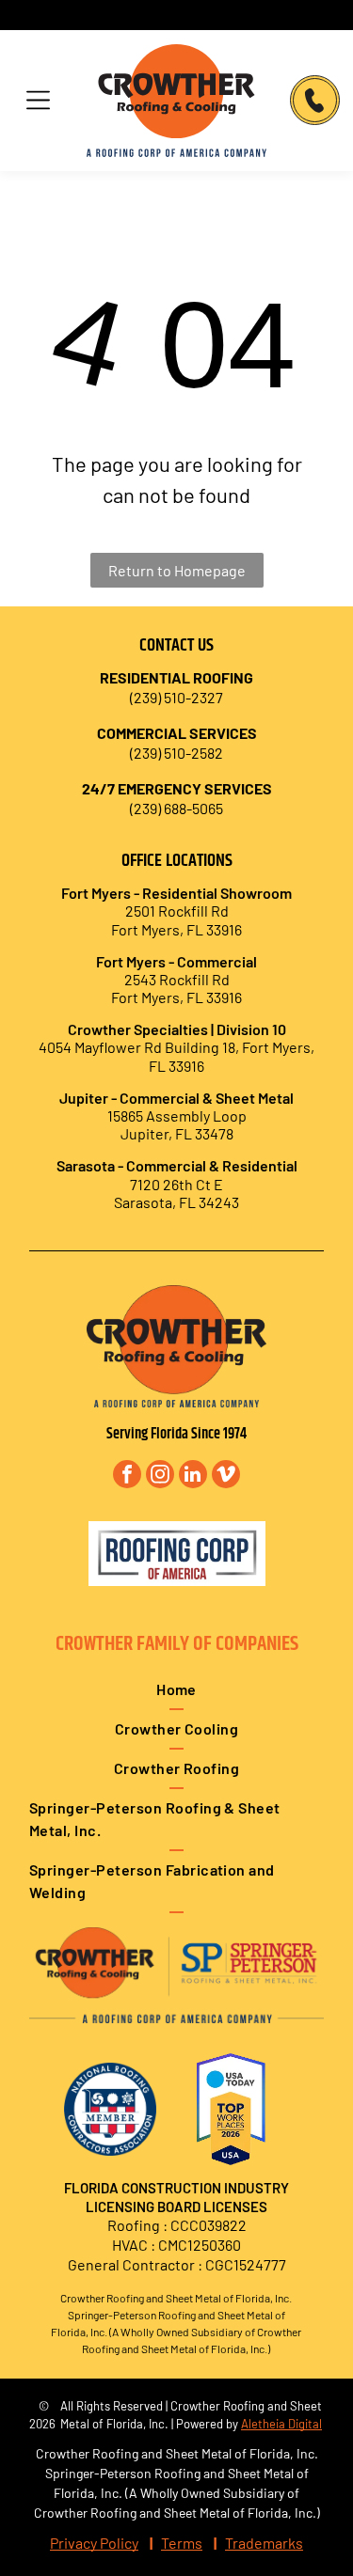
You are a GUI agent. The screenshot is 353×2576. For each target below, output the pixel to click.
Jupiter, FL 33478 (177, 1133)
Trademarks (264, 2543)
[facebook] (127, 1476)
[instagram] (160, 1476)
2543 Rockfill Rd (177, 979)
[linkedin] (193, 1476)
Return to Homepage (177, 570)
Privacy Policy (94, 2543)
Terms (182, 2543)
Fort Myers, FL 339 (170, 929)
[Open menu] (38, 100)
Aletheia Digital (281, 2424)
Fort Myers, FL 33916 (176, 997)
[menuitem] (176, 1690)
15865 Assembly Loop (177, 1115)
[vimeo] (226, 1476)
